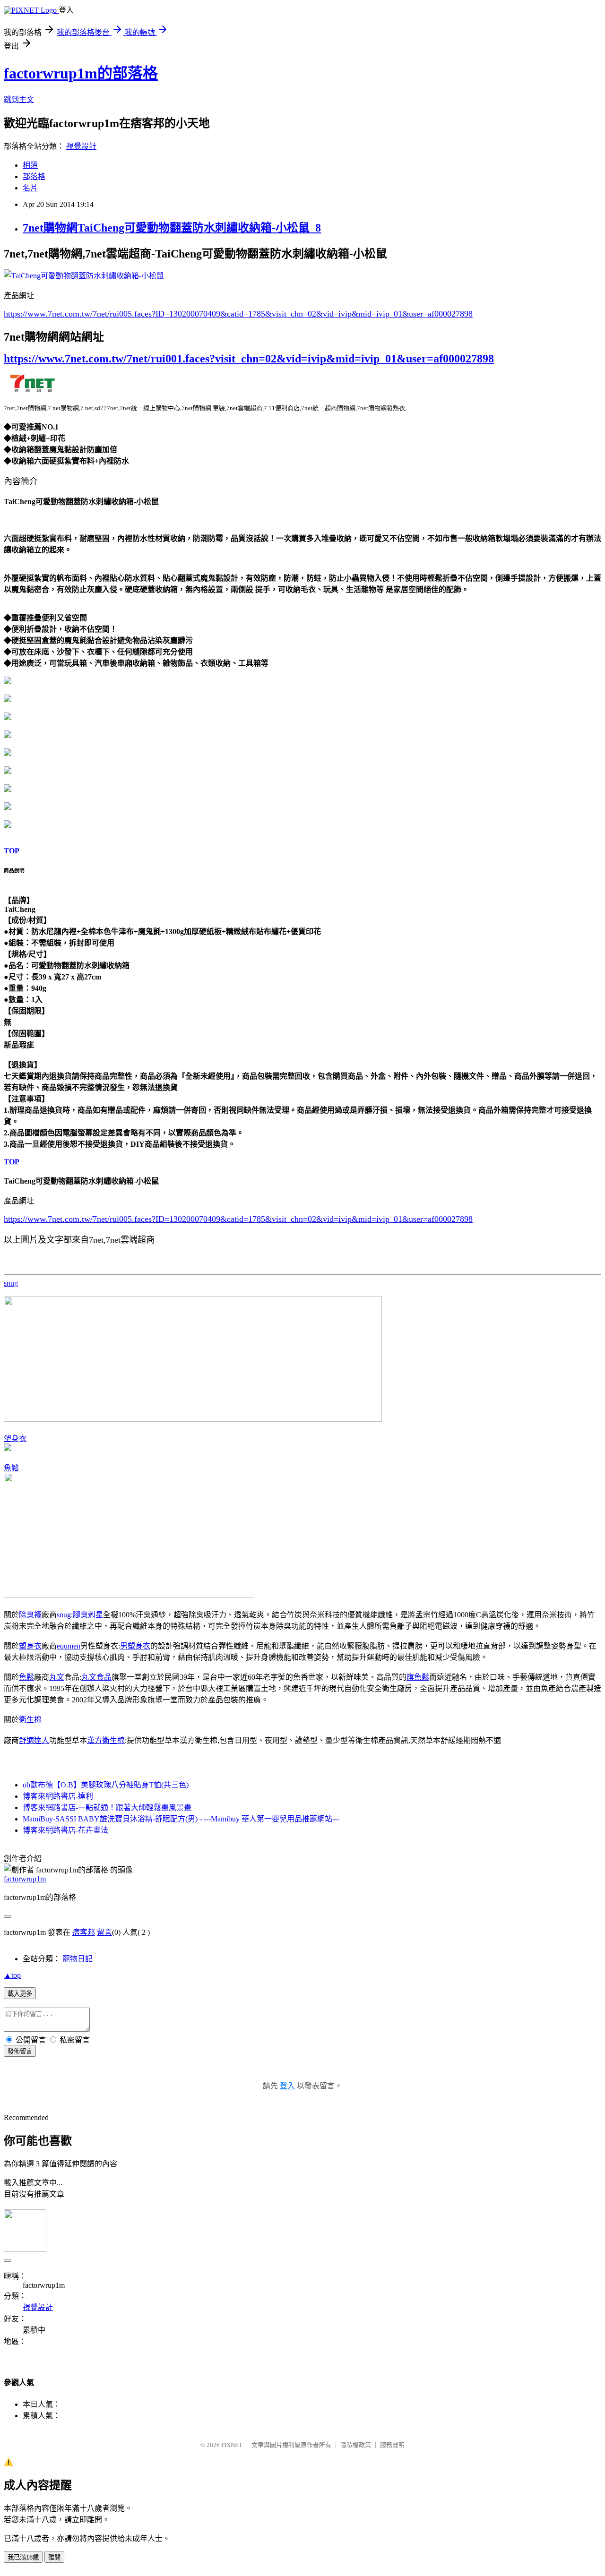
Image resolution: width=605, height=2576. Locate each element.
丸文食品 (96, 1677)
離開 (54, 2557)
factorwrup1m (25, 1879)
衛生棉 (30, 1720)
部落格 (34, 176)
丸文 (57, 1677)
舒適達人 (34, 1740)
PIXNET (232, 2445)
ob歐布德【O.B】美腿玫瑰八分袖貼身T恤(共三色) (106, 1785)
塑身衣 (15, 1438)
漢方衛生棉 (106, 1740)
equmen (69, 1646)
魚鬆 (11, 1468)
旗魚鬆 (418, 1677)
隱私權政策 (356, 2445)
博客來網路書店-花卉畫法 (65, 1830)
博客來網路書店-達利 (58, 1796)
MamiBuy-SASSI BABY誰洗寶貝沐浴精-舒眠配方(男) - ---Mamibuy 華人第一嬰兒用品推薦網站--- (181, 1819)
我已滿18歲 (23, 2557)
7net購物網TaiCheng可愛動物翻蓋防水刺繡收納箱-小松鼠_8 (172, 228)
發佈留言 (20, 2051)
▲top (12, 1975)
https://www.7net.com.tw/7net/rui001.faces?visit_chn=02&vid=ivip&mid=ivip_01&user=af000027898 (249, 359)
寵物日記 (78, 1959)
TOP (12, 851)
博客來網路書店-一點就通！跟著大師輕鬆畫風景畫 (107, 1807)
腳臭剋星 (88, 1615)
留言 (104, 1932)
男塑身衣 (135, 1646)
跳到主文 (19, 99)
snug (11, 1283)
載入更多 (20, 1994)
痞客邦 (84, 1932)
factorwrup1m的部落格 (81, 73)
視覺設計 (81, 146)
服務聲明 (392, 2445)
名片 (30, 188)
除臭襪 (30, 1615)
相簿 (30, 165)
